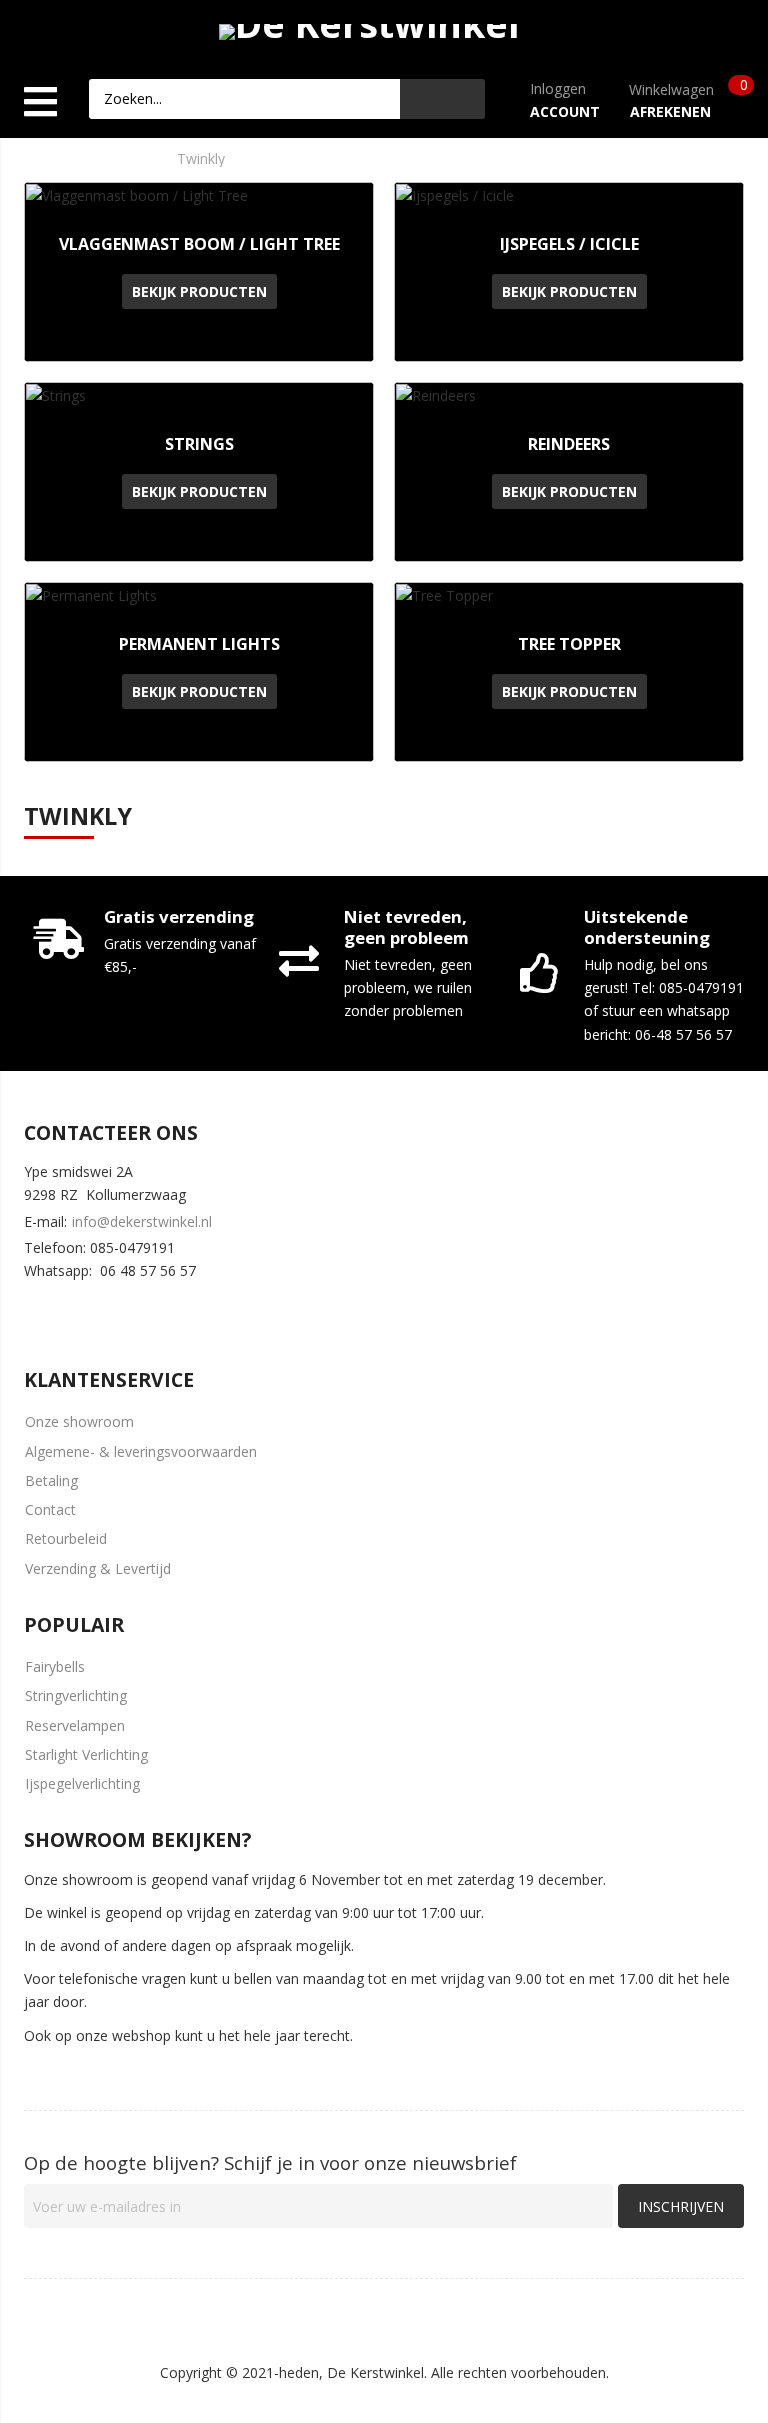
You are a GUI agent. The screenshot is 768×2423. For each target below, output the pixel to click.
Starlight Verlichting (86, 1754)
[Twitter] (95, 1310)
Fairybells (55, 1666)
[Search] (442, 99)
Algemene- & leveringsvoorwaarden (141, 1451)
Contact (50, 1509)
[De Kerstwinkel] (369, 27)
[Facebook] (36, 1310)
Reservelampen (75, 1725)
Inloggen (558, 88)
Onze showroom (79, 1421)
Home (21, 158)
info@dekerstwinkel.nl (142, 1221)
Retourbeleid (66, 1538)
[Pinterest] (154, 1310)
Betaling (51, 1480)
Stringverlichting (76, 1695)
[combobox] (244, 99)
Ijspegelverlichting (82, 1783)
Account (565, 111)
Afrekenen (670, 111)
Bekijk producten (199, 291)
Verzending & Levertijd (98, 1568)
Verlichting (109, 158)
